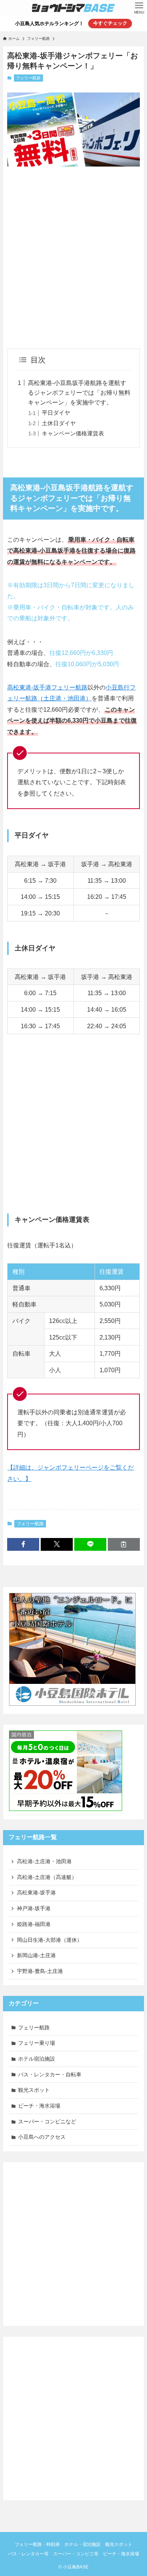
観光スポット (34, 2090)
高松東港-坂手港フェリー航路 (47, 687)
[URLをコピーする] (124, 1544)
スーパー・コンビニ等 (76, 2554)
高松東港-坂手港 (36, 1893)
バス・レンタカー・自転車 (50, 2074)
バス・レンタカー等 (28, 2554)
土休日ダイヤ (59, 423)
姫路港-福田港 (34, 1924)
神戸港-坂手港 (34, 1908)
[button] (23, 1544)
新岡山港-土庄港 (36, 1955)
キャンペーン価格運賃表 (73, 433)
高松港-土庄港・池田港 (44, 1861)
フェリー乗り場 (37, 2043)
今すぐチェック (110, 23)
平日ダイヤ (56, 413)
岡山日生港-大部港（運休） (50, 1940)
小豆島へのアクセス (42, 2137)
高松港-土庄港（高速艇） (47, 1877)
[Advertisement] (73, 250)
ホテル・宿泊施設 (83, 2544)
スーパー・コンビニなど (47, 2121)
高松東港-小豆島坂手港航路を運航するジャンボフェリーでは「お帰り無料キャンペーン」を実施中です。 (79, 392)
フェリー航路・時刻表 (37, 2544)
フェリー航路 (28, 78)
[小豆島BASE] (73, 8)
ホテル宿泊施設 (37, 2059)
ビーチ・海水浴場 (39, 2106)
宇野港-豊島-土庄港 (40, 1971)
